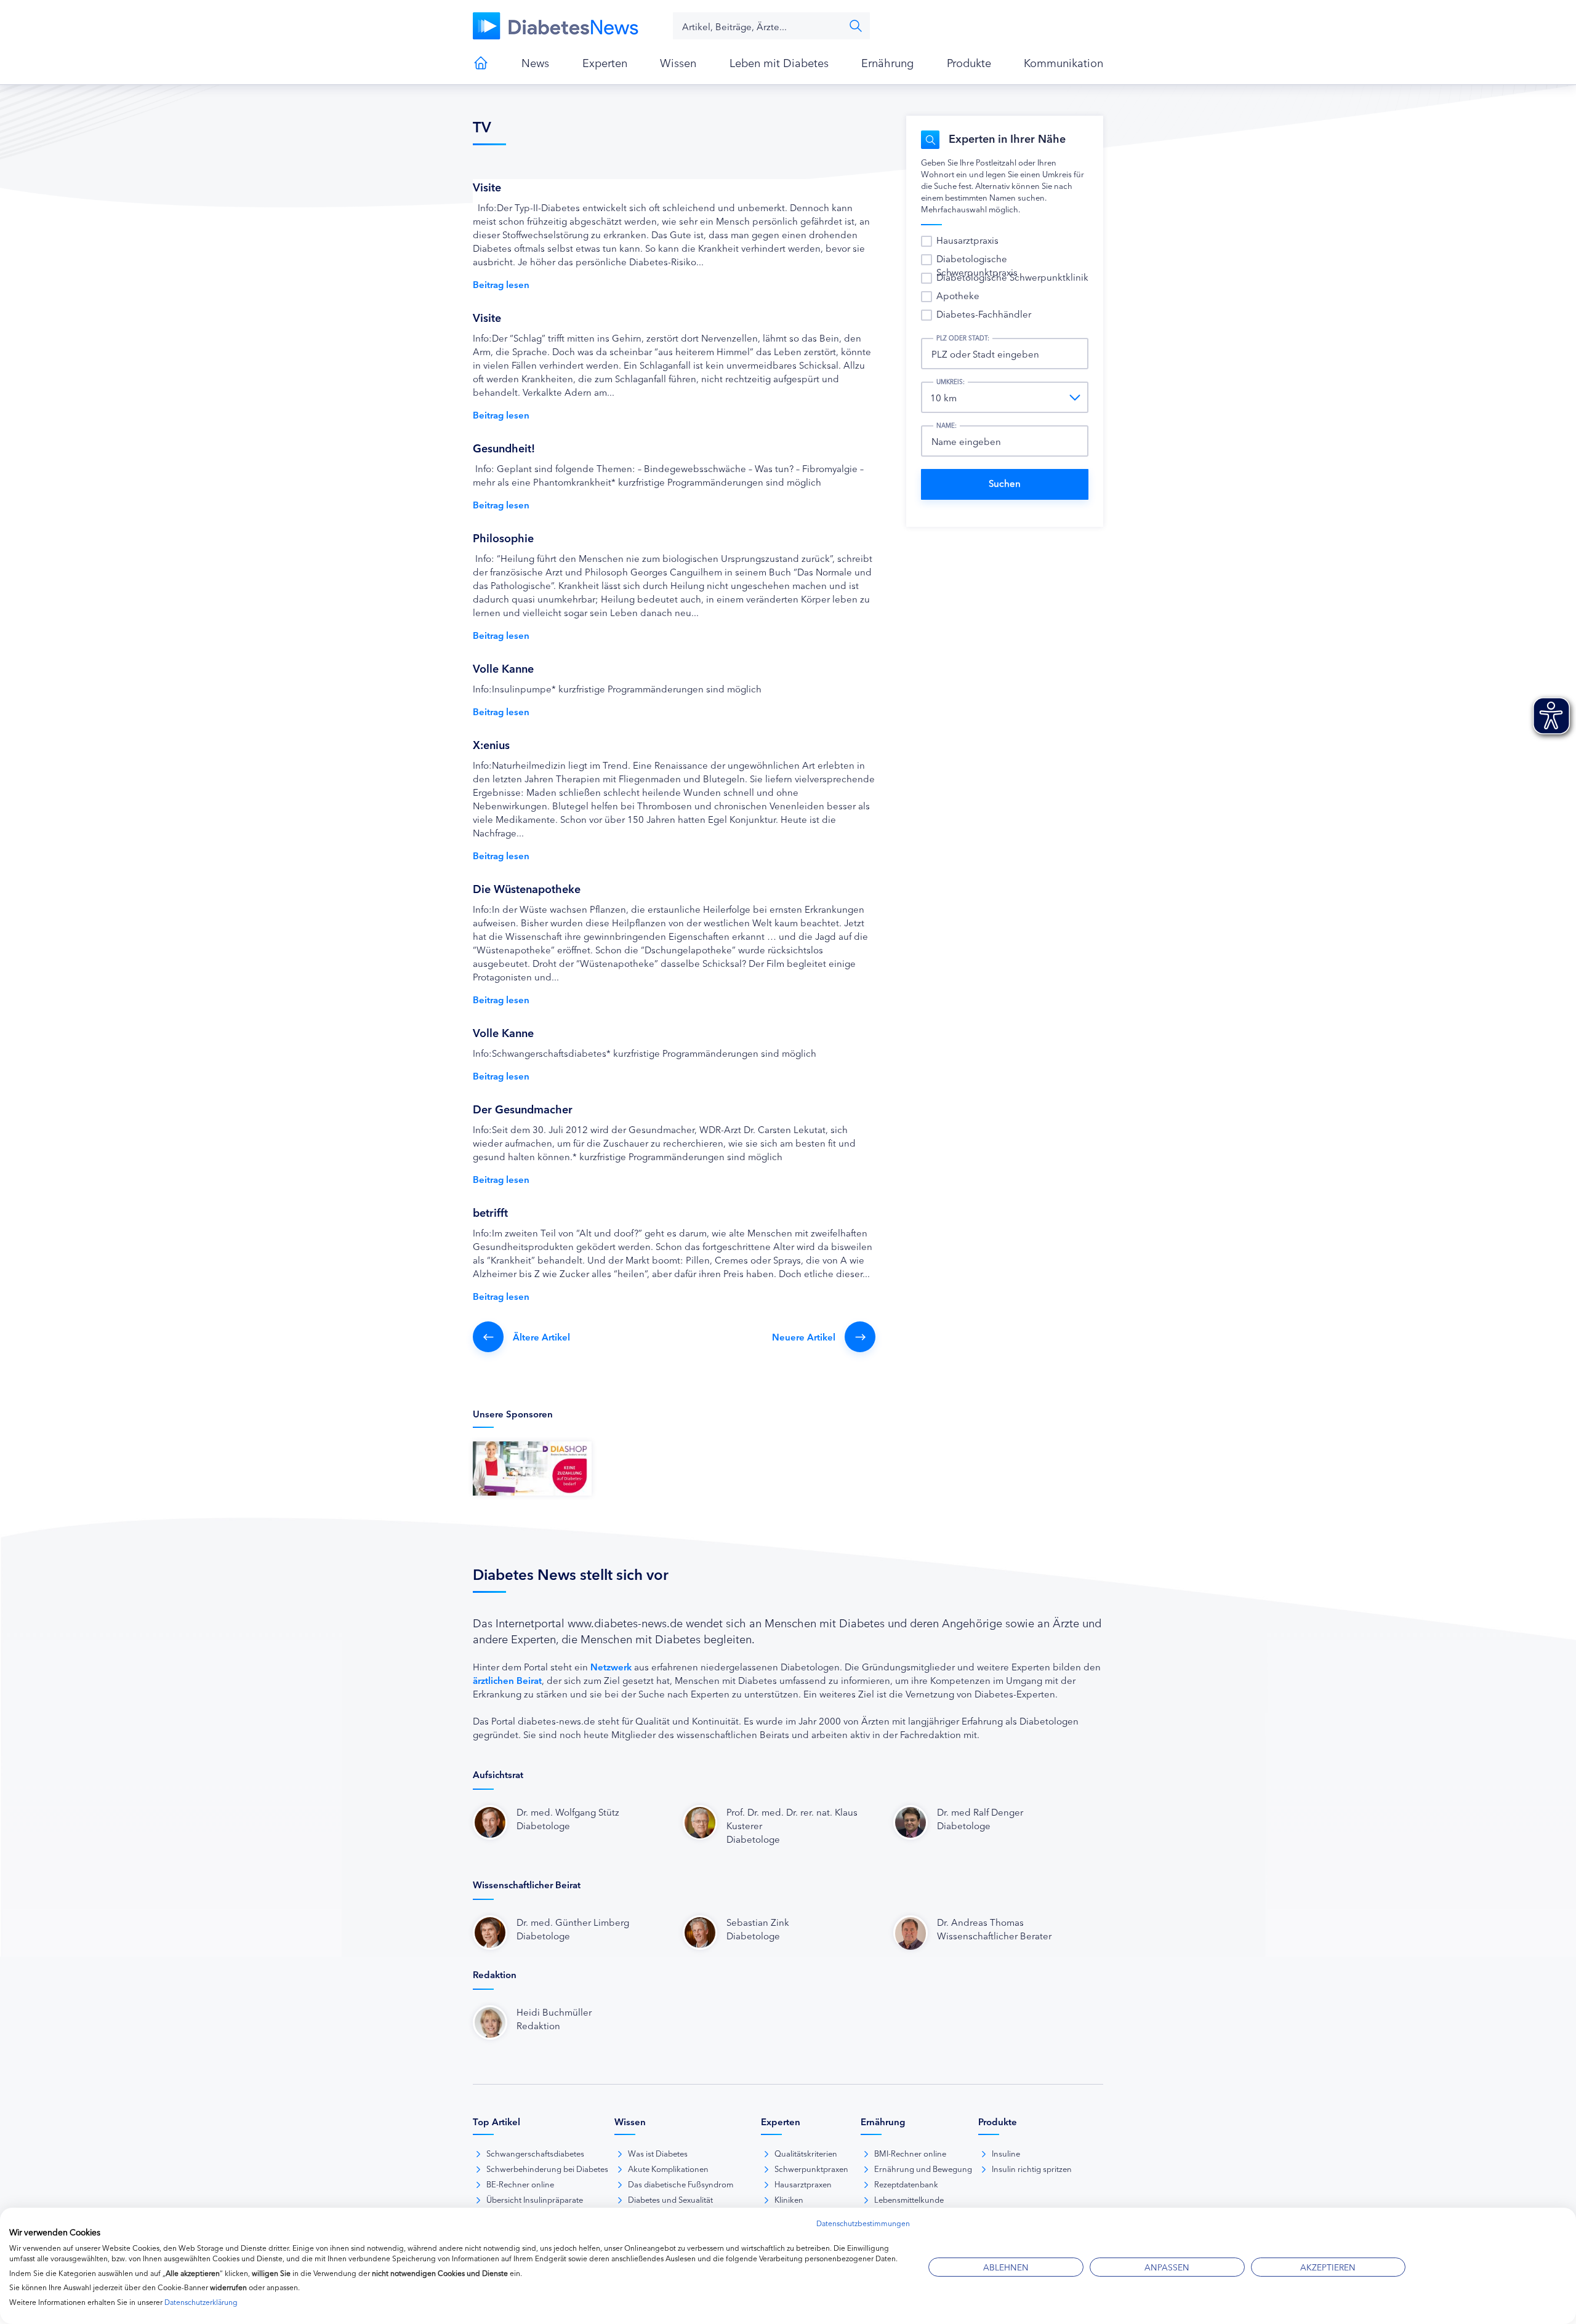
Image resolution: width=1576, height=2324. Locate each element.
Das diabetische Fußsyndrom (681, 2184)
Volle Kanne (503, 668)
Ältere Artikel (541, 1336)
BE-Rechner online (520, 2184)
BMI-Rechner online (910, 2153)
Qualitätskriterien (806, 2153)
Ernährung (887, 62)
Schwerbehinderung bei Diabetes (547, 2168)
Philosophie (503, 537)
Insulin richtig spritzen (1032, 2168)
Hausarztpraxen (803, 2184)
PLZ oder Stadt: (963, 338)
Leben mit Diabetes (779, 62)
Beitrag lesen (501, 284)
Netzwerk (611, 1666)
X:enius (491, 744)
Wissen (678, 62)
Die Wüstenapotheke (527, 888)
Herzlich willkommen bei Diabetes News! (481, 63)
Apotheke (958, 295)
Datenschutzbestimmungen (863, 2223)
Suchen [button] (856, 26)
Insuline (1006, 2153)
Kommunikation (1063, 62)
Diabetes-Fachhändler (984, 314)
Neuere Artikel (804, 1336)
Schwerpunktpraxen (811, 2168)
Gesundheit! (504, 447)
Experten (605, 62)
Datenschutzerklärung (201, 2302)
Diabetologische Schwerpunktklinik (1012, 277)
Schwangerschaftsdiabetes (535, 2153)
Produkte (969, 62)
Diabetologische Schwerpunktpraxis (977, 265)
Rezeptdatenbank (906, 2184)
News (535, 62)
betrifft (490, 1212)
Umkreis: (951, 382)
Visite (487, 186)
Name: (947, 425)
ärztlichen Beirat (507, 1680)
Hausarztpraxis (967, 240)
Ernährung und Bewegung (923, 2168)
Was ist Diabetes (658, 2153)
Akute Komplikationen (668, 2168)
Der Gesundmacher (523, 1108)
